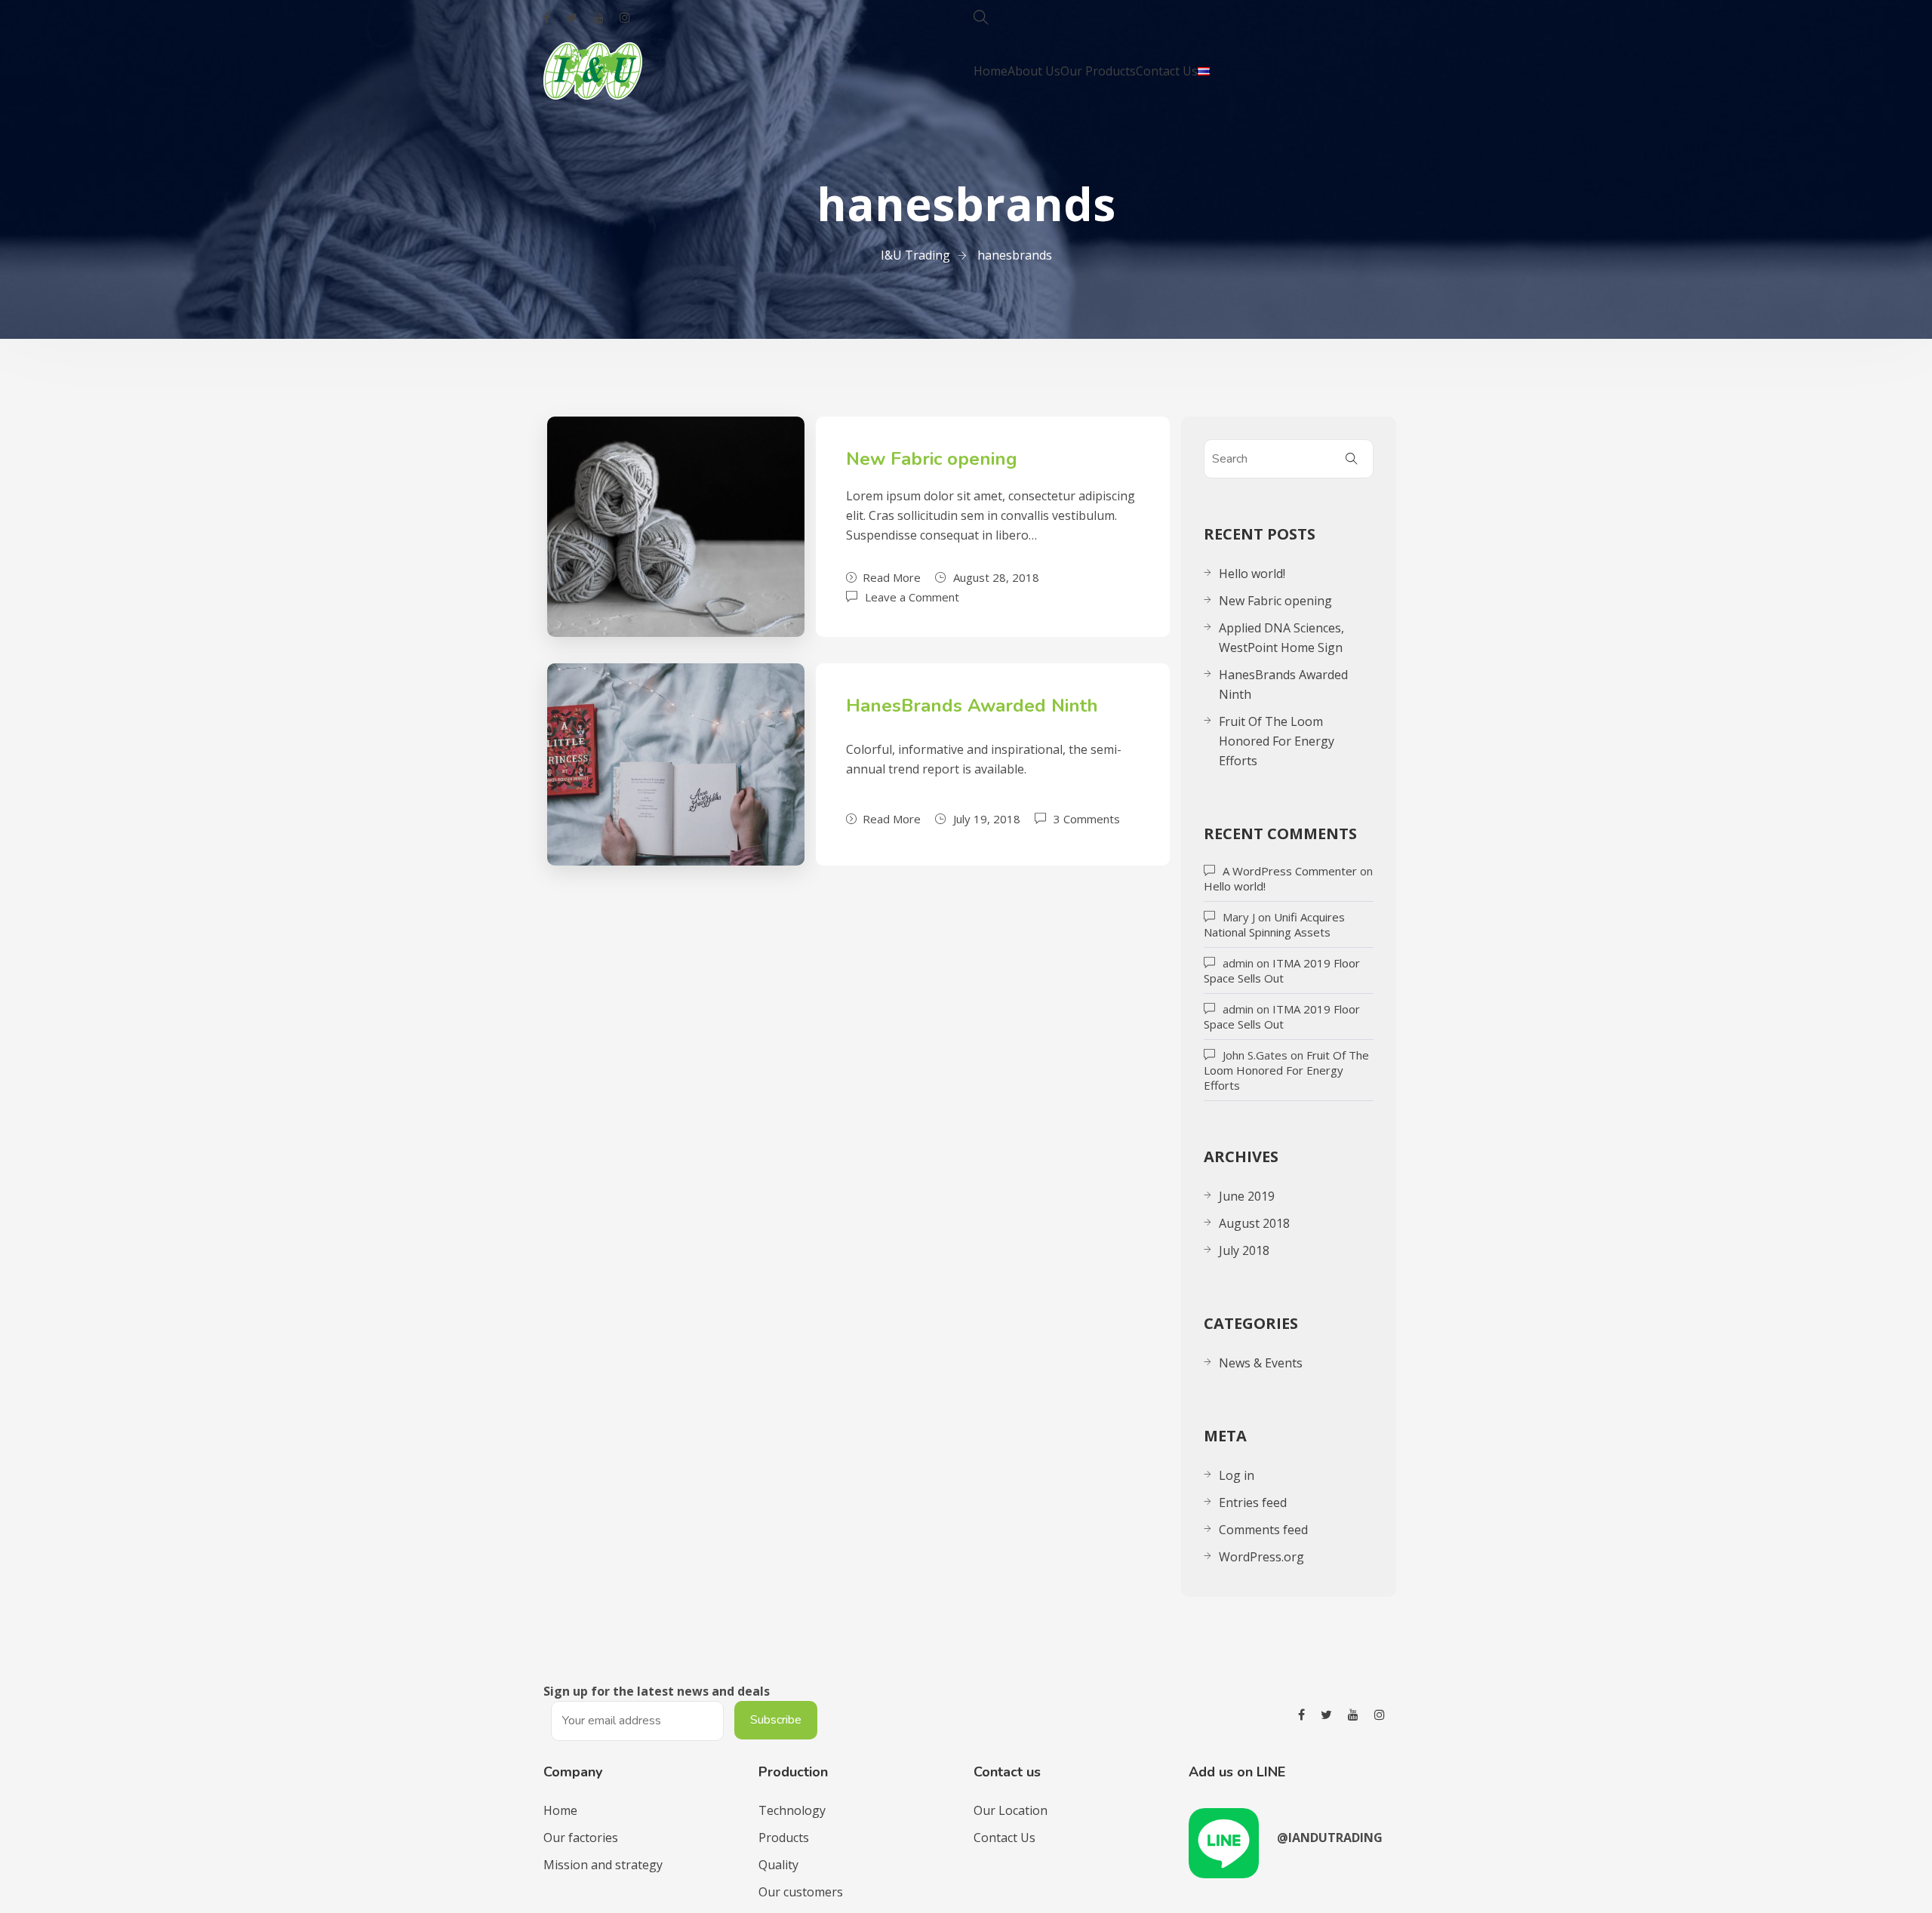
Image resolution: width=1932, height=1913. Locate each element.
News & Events (1261, 1363)
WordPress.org (1261, 1557)
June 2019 (1247, 1196)
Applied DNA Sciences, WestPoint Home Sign (1281, 638)
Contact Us (1167, 71)
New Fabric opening (932, 459)
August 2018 (1254, 1223)
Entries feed (1253, 1502)
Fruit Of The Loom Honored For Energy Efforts (1277, 741)
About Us (1034, 71)
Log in (1237, 1475)
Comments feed (1263, 1530)
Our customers (801, 1892)
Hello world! (1252, 574)
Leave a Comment (912, 596)
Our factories (581, 1838)
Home (991, 71)
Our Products (1098, 71)
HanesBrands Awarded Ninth (972, 706)
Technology (792, 1810)
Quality (778, 1865)
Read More (892, 577)
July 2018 (1244, 1250)
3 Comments (1087, 818)
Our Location (1011, 1810)
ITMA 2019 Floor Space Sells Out (1282, 970)
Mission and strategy (603, 1865)
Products (784, 1838)
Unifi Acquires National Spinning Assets (1274, 924)
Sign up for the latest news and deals (657, 1691)
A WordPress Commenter (1290, 871)
